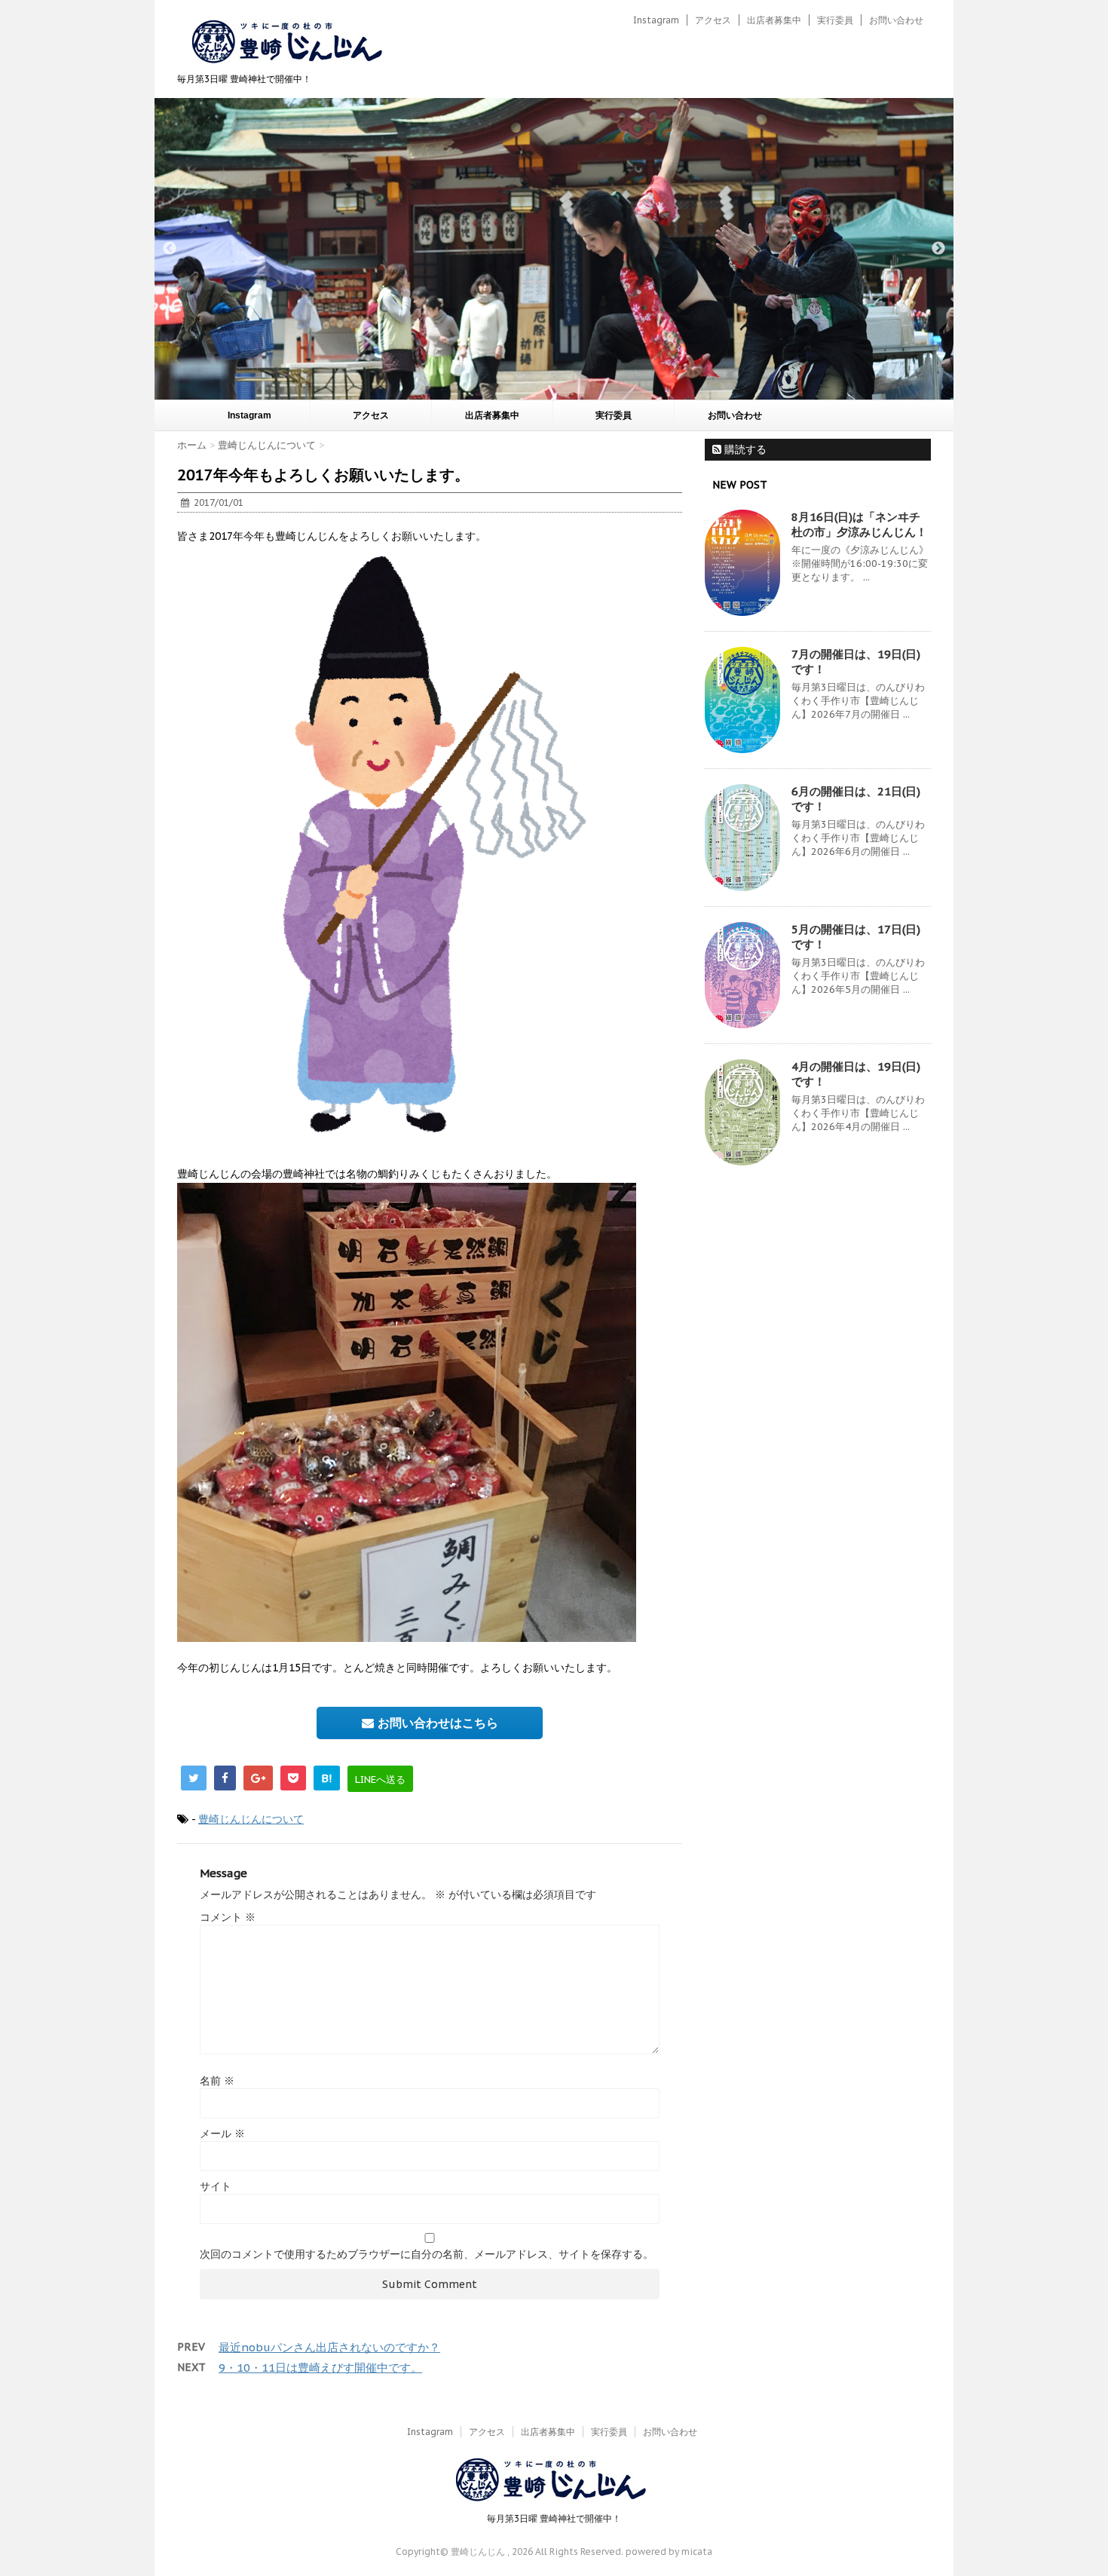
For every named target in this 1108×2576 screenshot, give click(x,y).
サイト (216, 2186)
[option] (554, 249)
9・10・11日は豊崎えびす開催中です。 (320, 2368)
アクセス (713, 20)
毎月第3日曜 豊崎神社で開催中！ (554, 2518)
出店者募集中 (774, 20)
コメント (228, 1917)
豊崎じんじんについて (251, 1819)
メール (222, 2133)
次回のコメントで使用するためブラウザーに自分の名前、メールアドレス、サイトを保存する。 (427, 2254)
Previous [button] (170, 249)
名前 (217, 2081)
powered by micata (668, 2551)
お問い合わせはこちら (436, 1723)
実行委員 (835, 20)
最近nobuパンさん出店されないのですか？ (329, 2347)
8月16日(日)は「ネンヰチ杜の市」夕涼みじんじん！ (859, 524)
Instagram (656, 20)
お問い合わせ (896, 20)
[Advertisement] (818, 1422)
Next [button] (938, 249)
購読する (744, 449)
